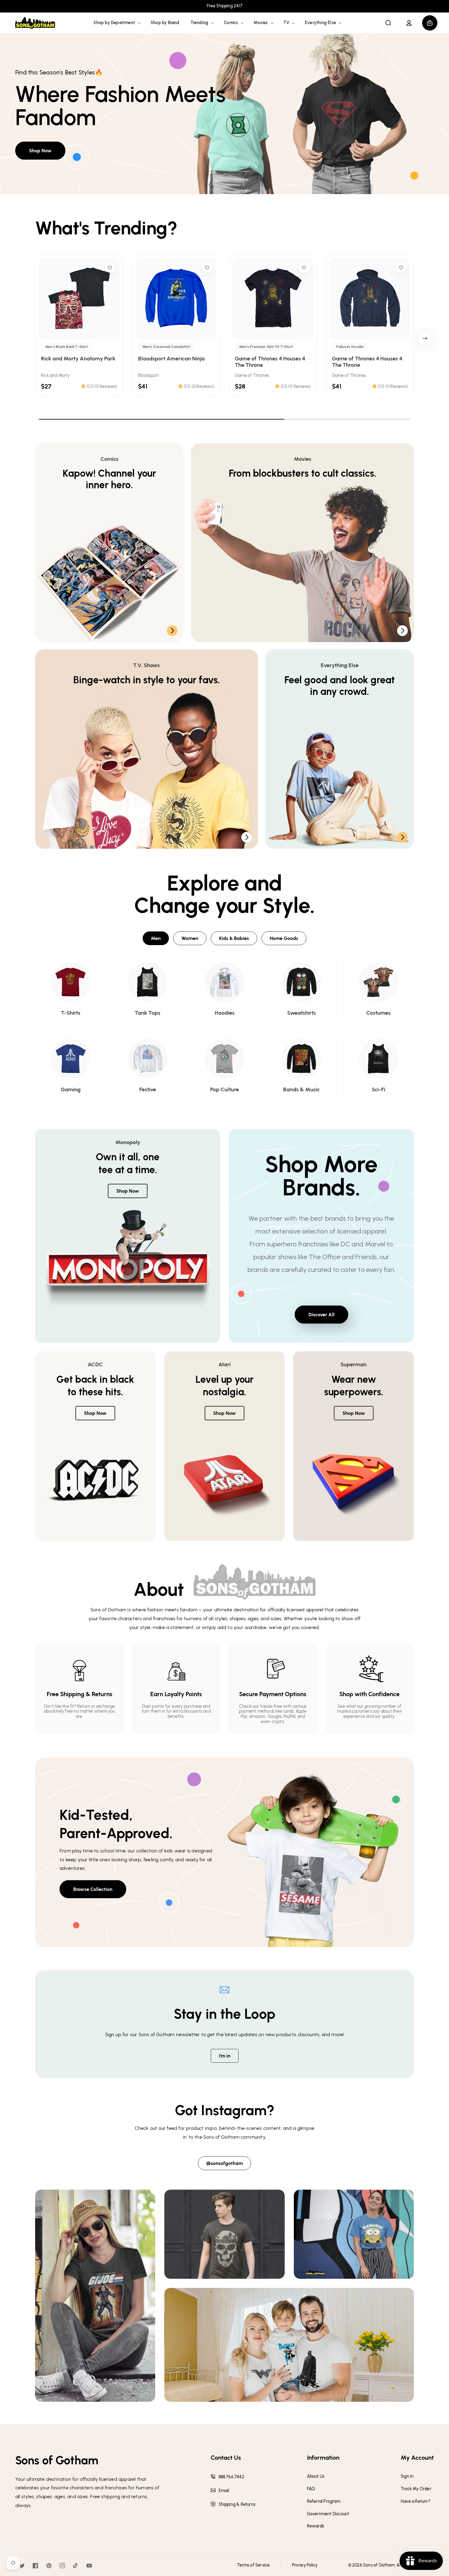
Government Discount (328, 2514)
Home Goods (284, 938)
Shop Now (40, 151)
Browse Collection (93, 1889)
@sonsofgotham (224, 2163)
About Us (316, 2477)
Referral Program (324, 2502)
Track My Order (416, 2489)
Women (190, 938)
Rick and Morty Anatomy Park (78, 359)
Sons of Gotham (379, 2565)
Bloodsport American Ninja (171, 359)
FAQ (311, 2489)
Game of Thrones (252, 376)
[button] (117, 23)
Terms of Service (253, 2565)
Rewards (316, 2526)
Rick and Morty (55, 376)
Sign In (407, 2477)
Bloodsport (149, 376)
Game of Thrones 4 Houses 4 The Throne (270, 362)
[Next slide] (425, 338)
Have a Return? (416, 2502)
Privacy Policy (305, 2565)
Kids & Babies (234, 938)
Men (156, 938)
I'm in (225, 2056)
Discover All (321, 1315)
